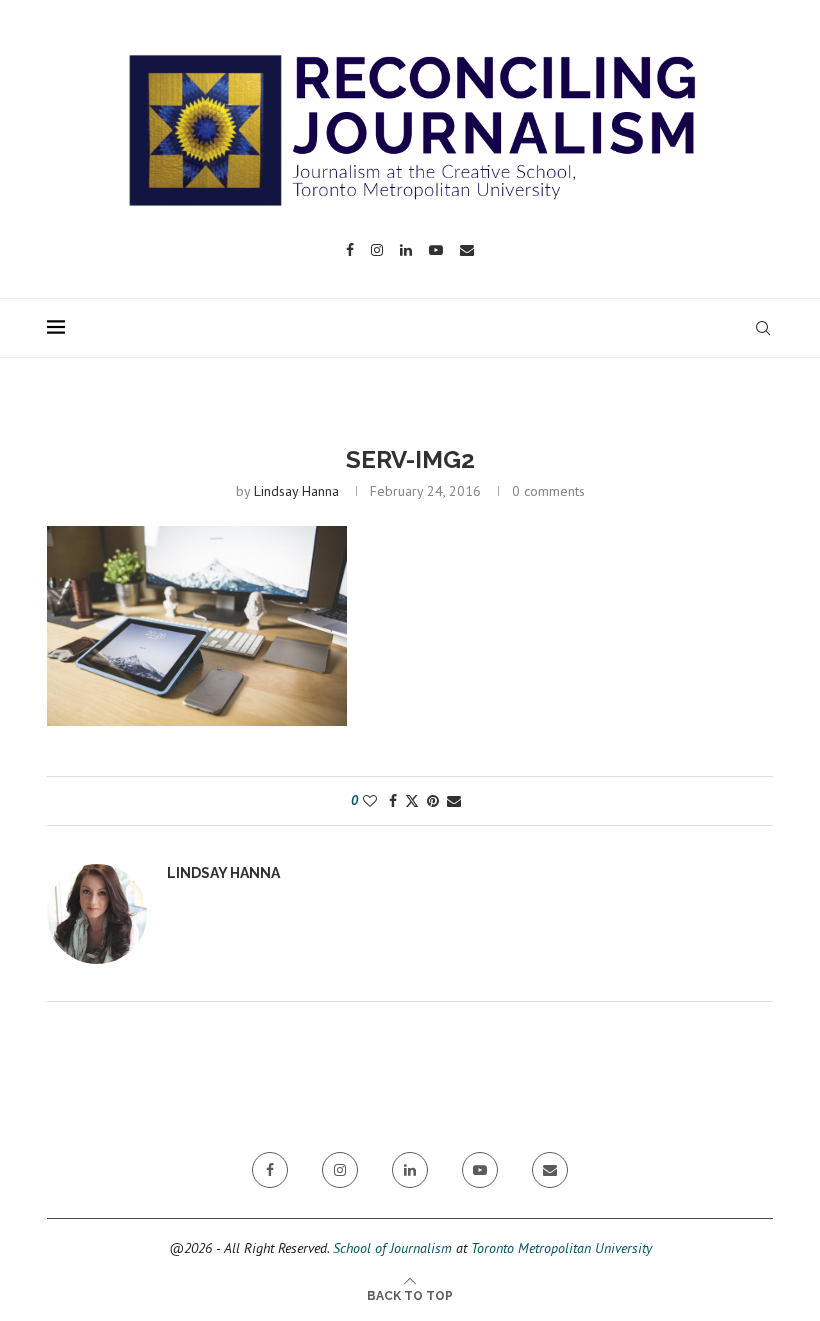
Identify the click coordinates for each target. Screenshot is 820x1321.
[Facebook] (350, 250)
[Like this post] (370, 801)
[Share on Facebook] (393, 801)
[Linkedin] (406, 250)
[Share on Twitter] (412, 801)
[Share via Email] (454, 801)
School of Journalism (392, 1248)
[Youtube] (436, 250)
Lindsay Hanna (296, 491)
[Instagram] (377, 250)
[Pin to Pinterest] (433, 801)
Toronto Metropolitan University (561, 1248)
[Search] (763, 328)
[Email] (467, 250)
